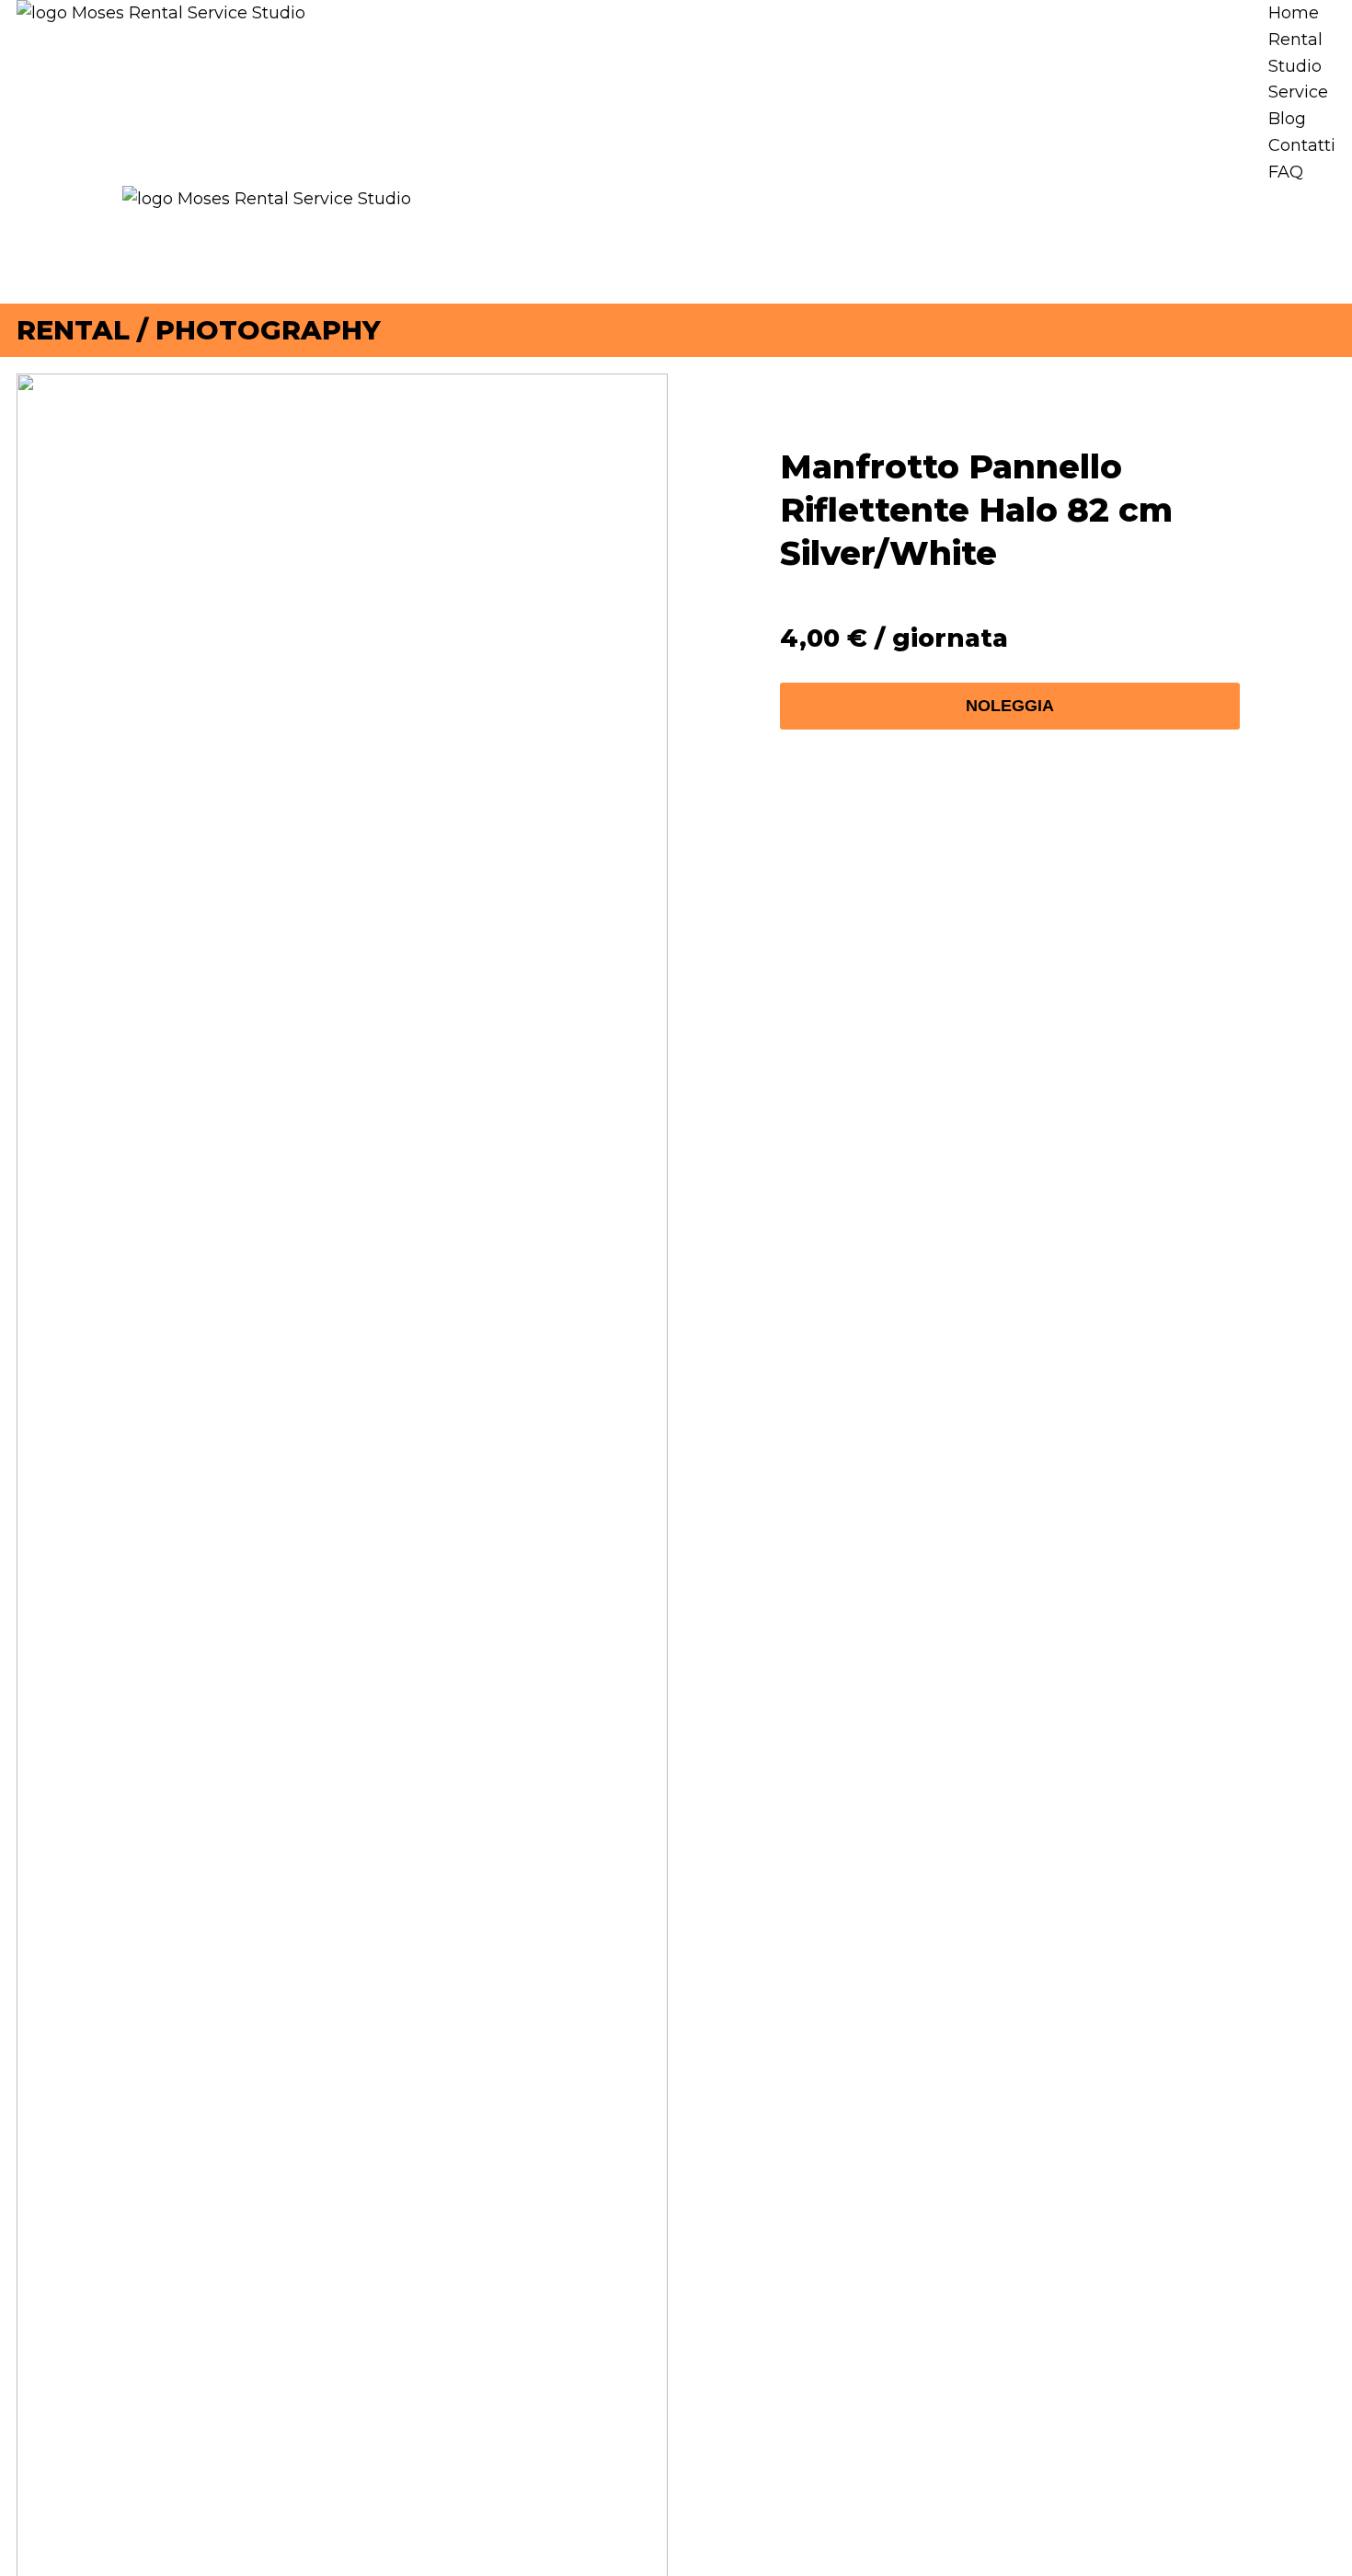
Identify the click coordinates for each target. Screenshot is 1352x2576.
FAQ (1286, 172)
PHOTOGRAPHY (268, 330)
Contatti (1302, 145)
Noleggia (1010, 706)
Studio (1295, 66)
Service (1298, 92)
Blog (1287, 119)
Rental (1295, 40)
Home (1294, 13)
